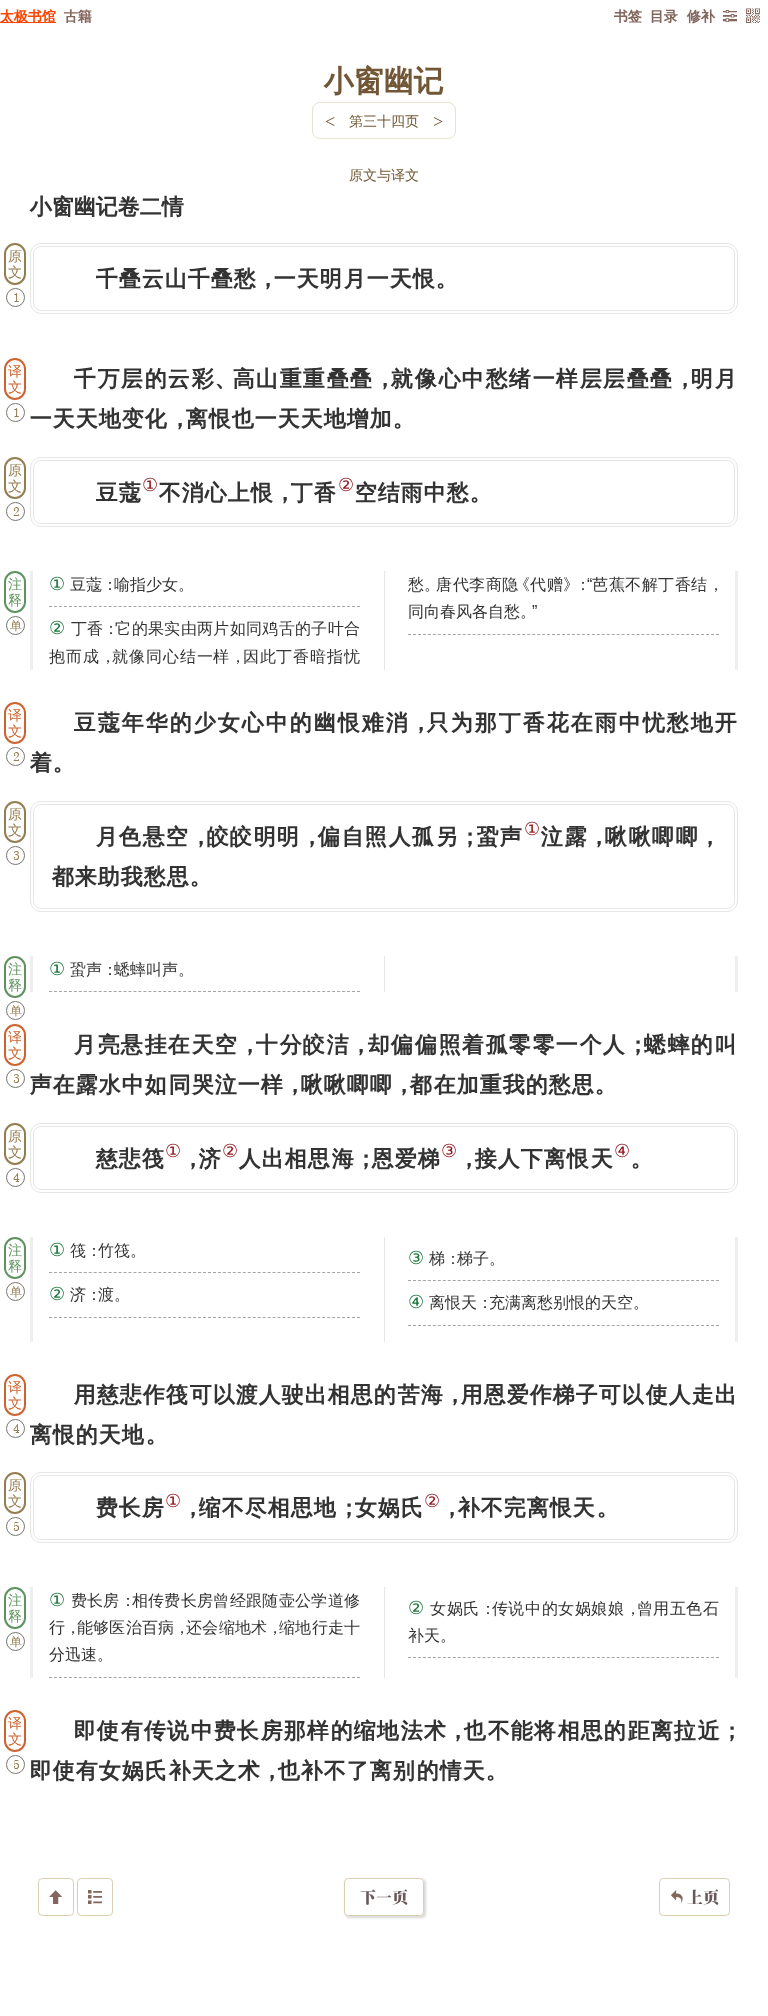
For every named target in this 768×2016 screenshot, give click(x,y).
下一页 (384, 1897)
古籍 (78, 15)
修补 (701, 15)
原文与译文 (384, 174)
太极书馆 (28, 15)
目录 (664, 15)
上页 (694, 1897)
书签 (628, 15)
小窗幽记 (384, 79)
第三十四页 (384, 120)
